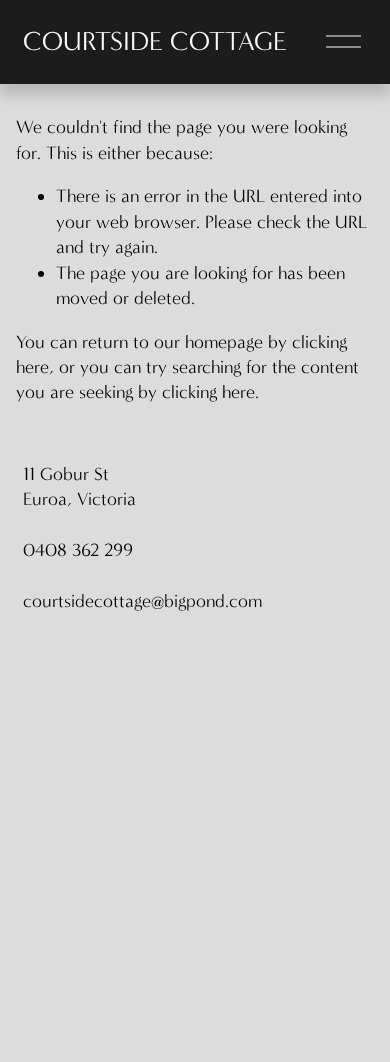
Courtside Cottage (155, 41)
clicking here (208, 392)
